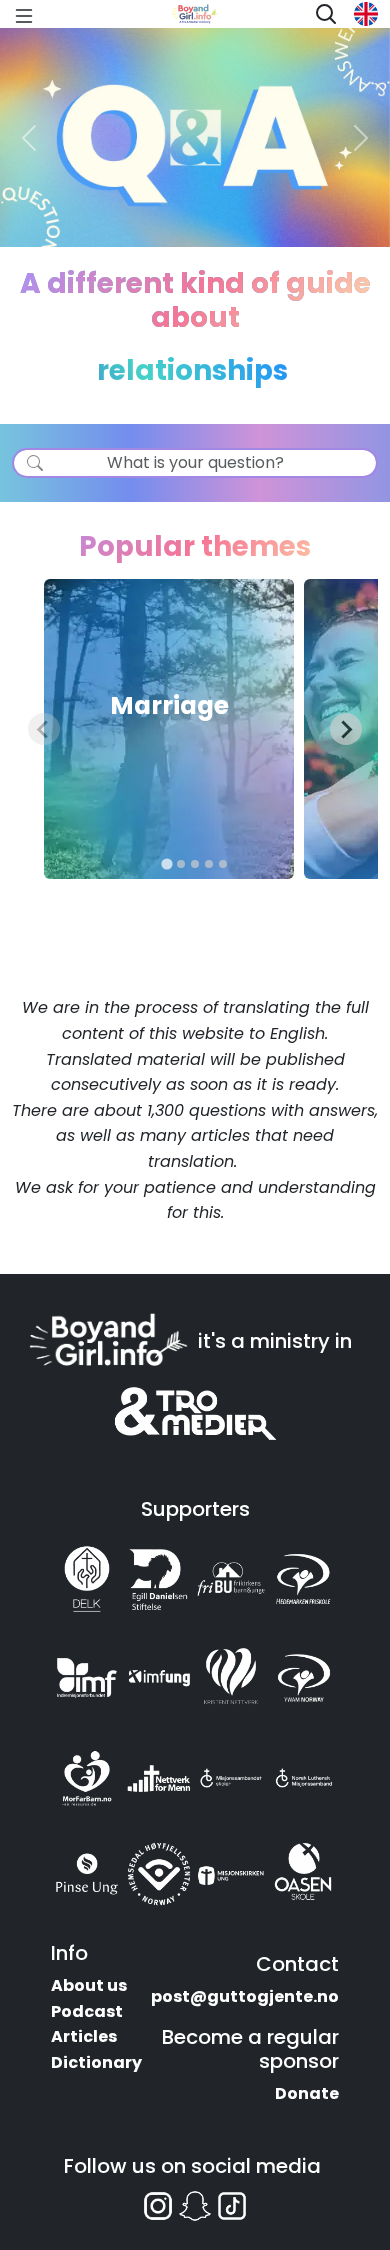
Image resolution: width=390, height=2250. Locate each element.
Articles (84, 2036)
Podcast (87, 2011)
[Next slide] (346, 729)
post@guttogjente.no (245, 1996)
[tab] (166, 864)
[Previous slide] (44, 729)
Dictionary (96, 2062)
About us (89, 1985)
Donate (307, 2093)
